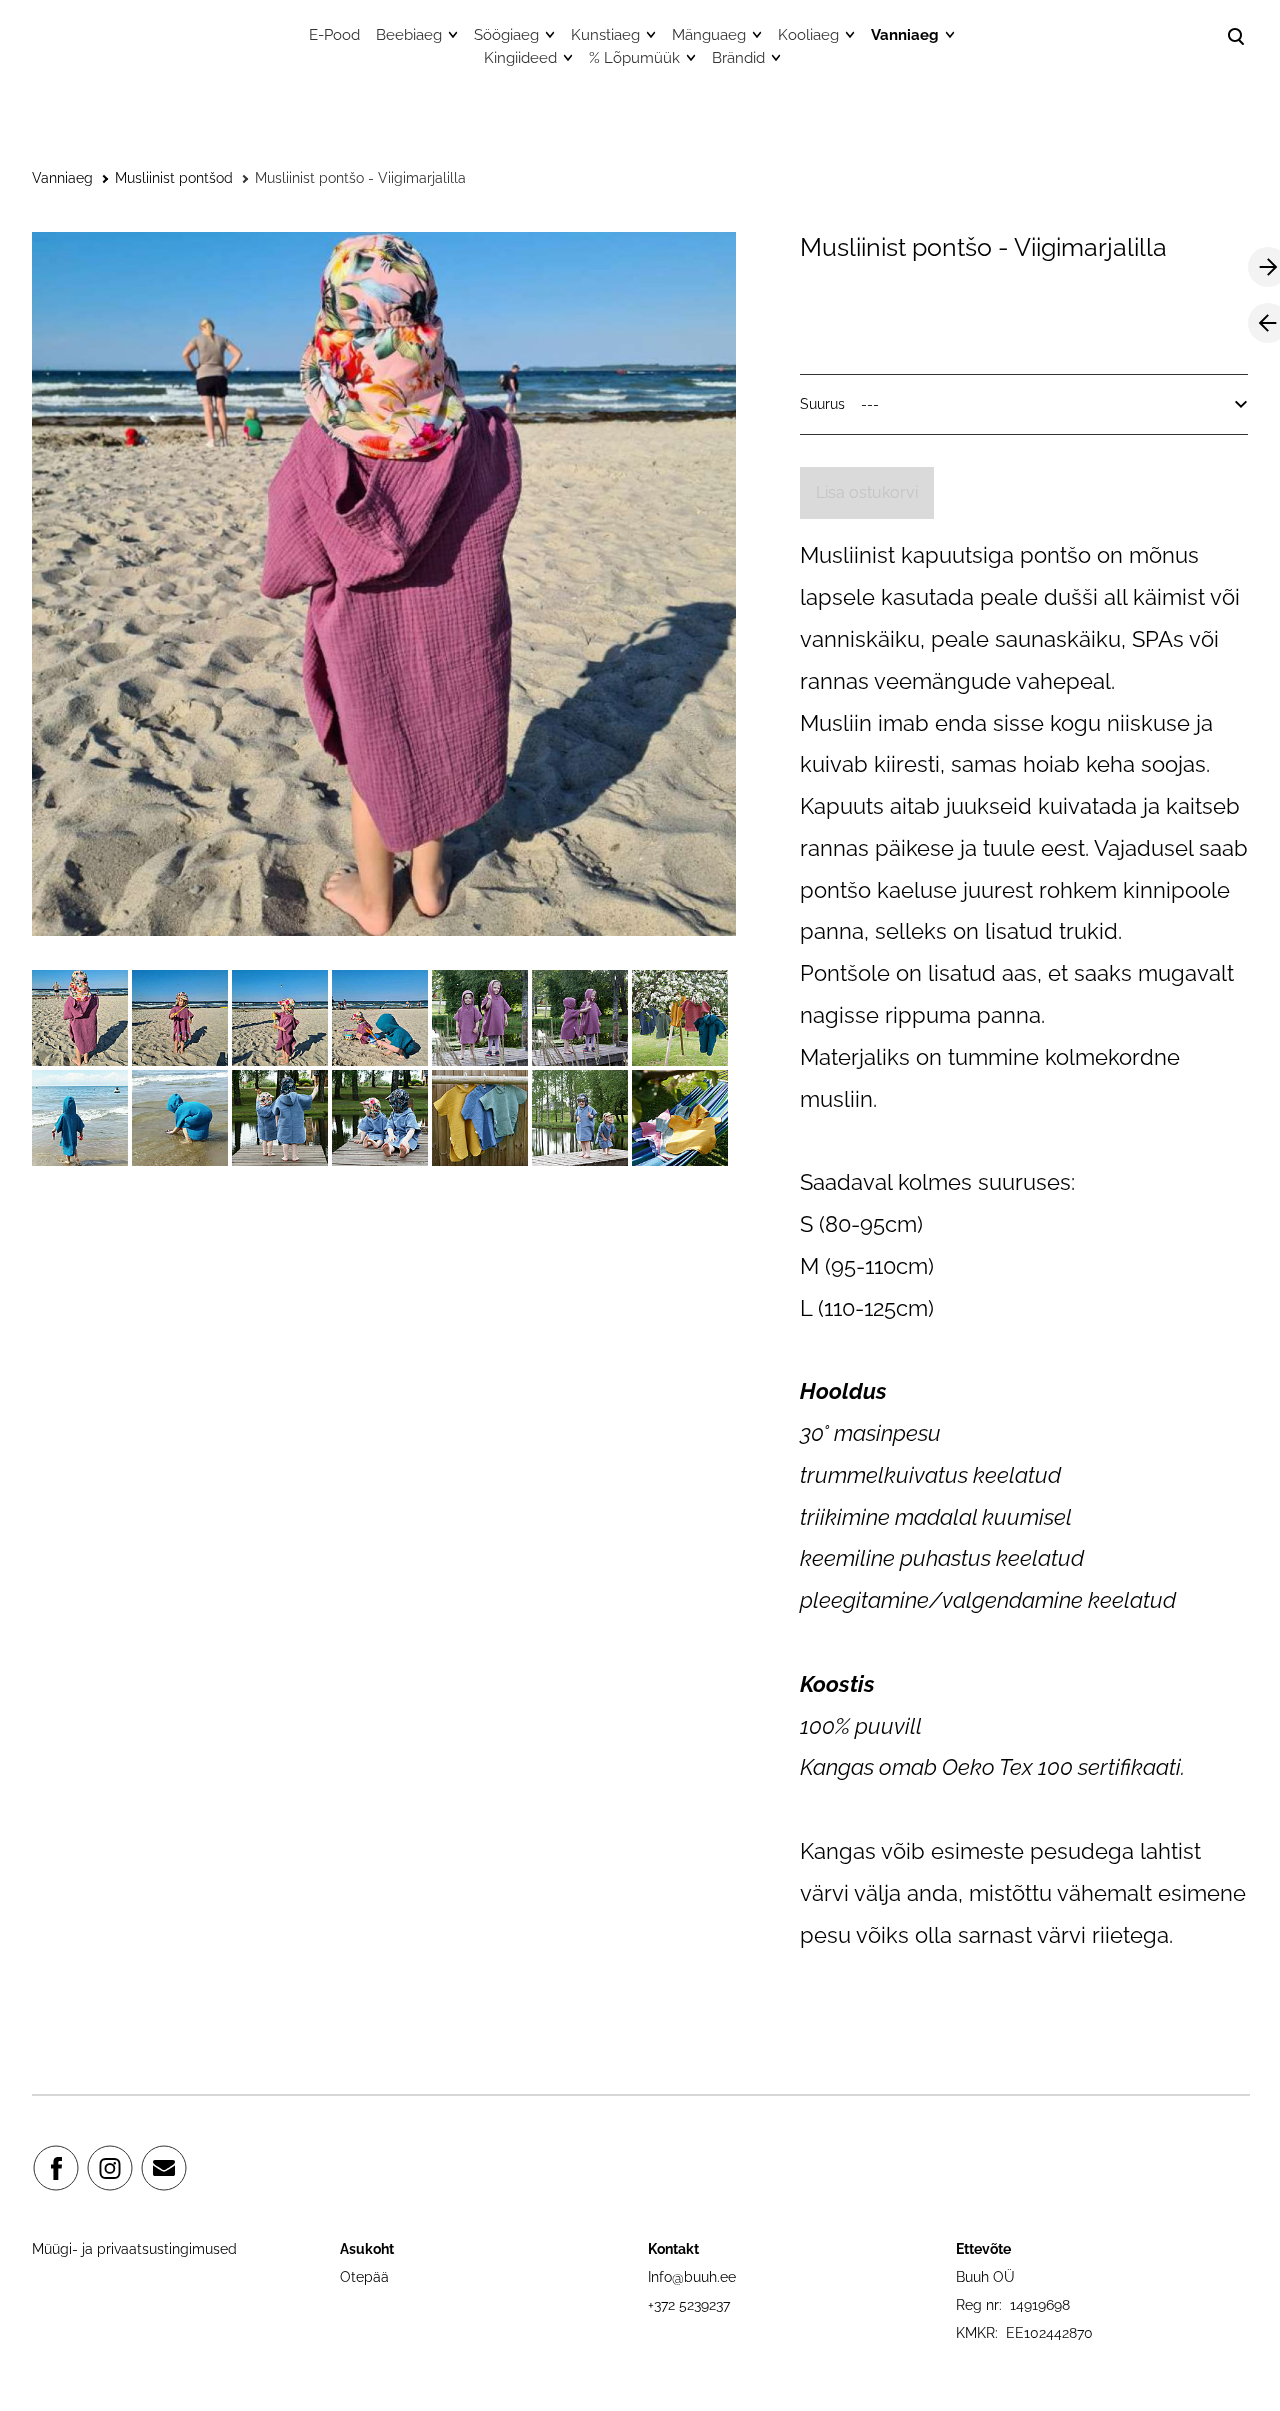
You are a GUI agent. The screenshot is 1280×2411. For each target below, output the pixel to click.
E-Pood (334, 35)
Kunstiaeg (605, 35)
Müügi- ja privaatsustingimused (134, 2249)
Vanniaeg (905, 35)
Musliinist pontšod (174, 178)
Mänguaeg (709, 35)
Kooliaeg (808, 35)
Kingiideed (520, 58)
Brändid (738, 58)
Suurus (822, 404)
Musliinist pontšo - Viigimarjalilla (360, 178)
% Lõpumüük (634, 58)
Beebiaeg (409, 35)
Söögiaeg (506, 35)
